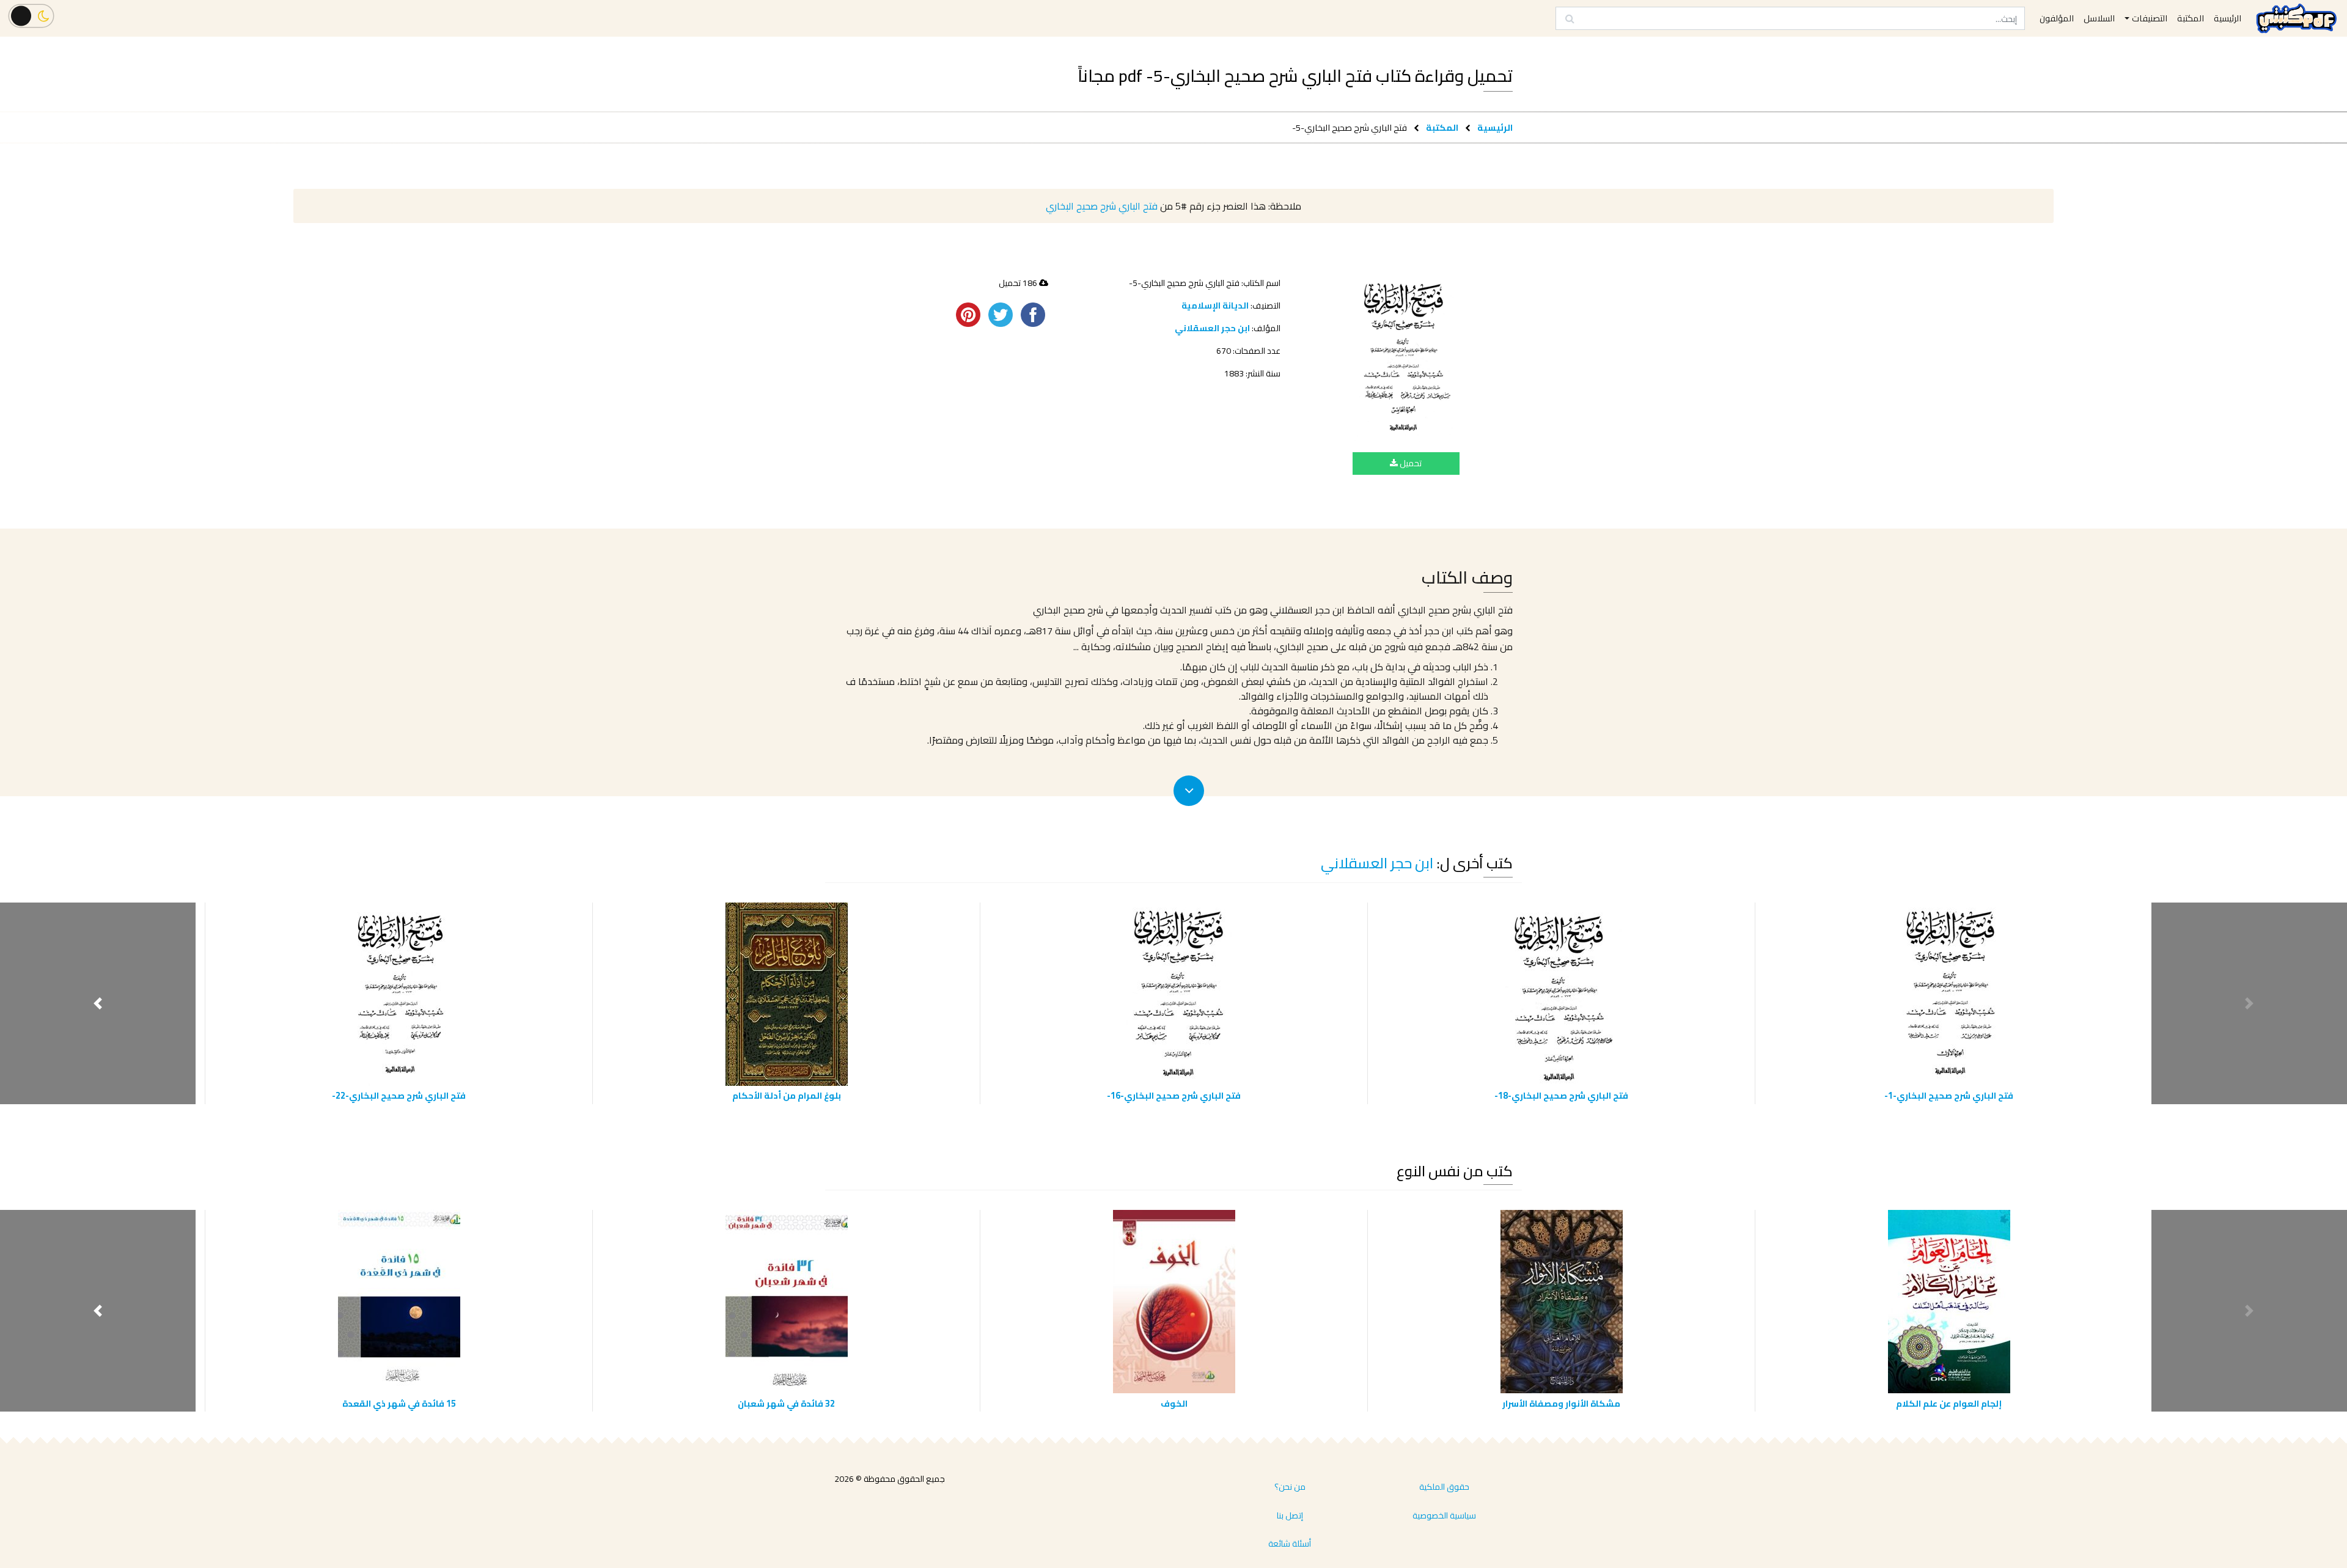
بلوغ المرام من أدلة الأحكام (787, 1095)
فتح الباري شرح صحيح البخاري (1102, 206)
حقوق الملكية (1444, 1487)
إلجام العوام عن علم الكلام (1949, 1403)
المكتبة (1442, 127)
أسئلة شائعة (1290, 1544)
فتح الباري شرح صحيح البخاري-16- (1174, 1095)
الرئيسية (1495, 127)
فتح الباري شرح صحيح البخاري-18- (1561, 1095)
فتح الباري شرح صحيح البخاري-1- (1949, 1095)
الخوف (1174, 1403)
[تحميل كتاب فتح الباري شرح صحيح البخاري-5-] (1406, 360)
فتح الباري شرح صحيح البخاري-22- (399, 1095)
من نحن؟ (1290, 1487)
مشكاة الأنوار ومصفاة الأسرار (1561, 1403)
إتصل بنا (1290, 1515)
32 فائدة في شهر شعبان (786, 1403)
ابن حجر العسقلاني (1212, 328)
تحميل (1410, 463)
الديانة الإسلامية (1215, 306)
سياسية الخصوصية (1444, 1515)
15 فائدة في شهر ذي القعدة (399, 1403)
